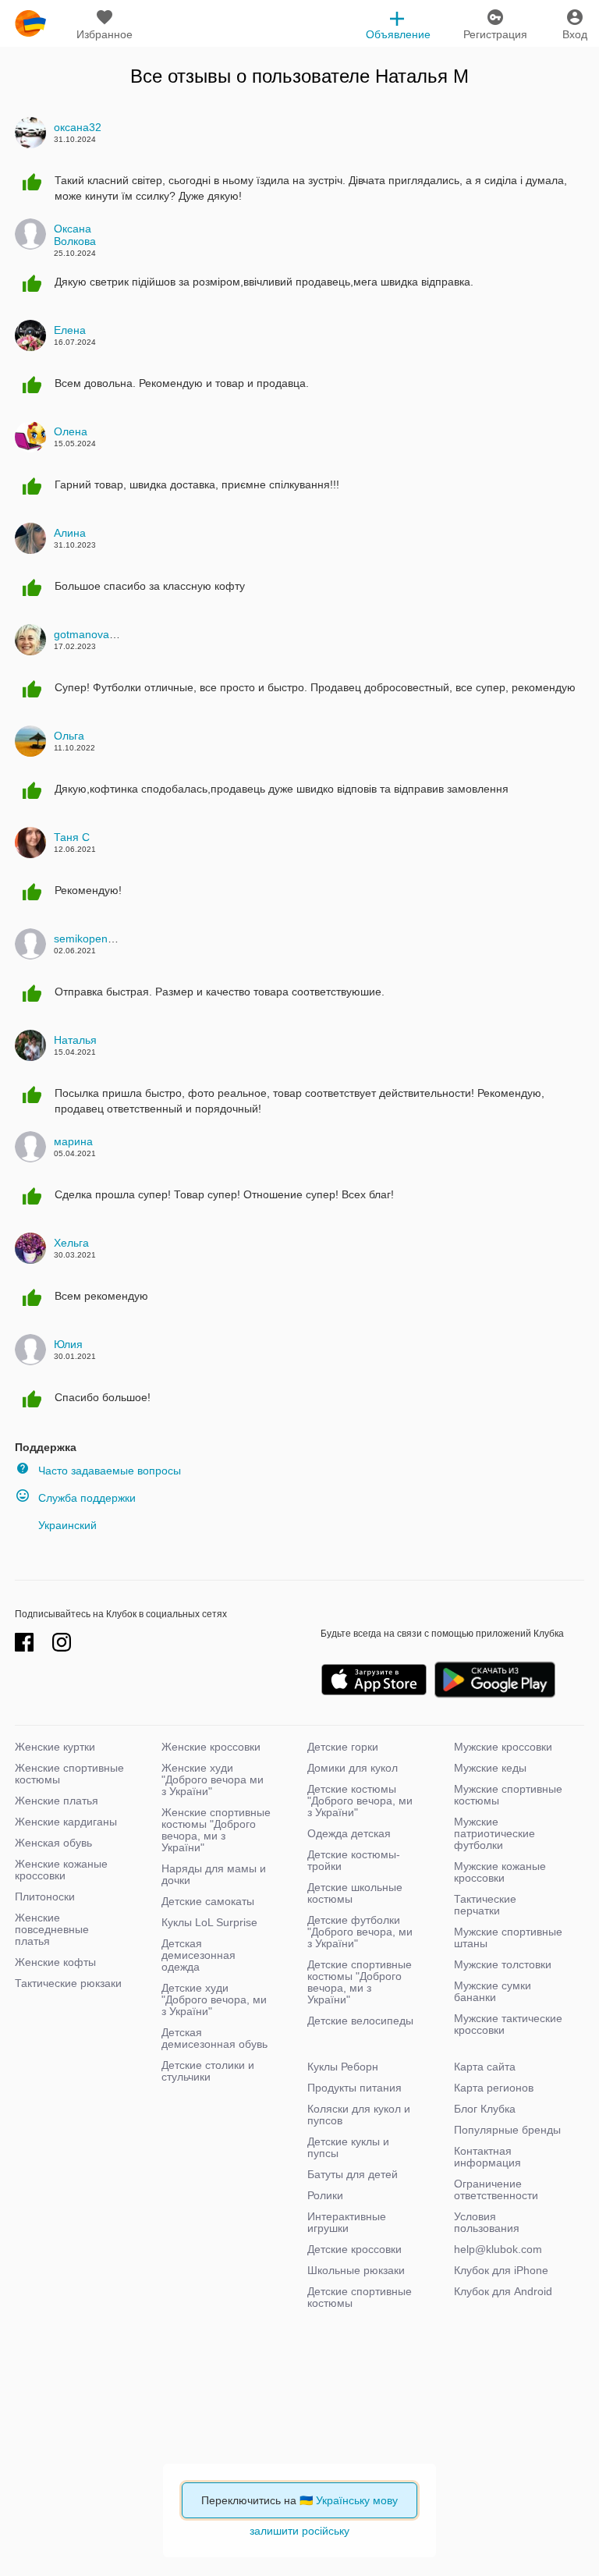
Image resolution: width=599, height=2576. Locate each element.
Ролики (325, 2195)
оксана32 (78, 127)
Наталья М (422, 76)
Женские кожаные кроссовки (61, 1870)
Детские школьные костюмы (355, 1893)
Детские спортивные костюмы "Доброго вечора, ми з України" (360, 1982)
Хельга (71, 1243)
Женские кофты (55, 1962)
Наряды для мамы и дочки (214, 1874)
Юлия (68, 1344)
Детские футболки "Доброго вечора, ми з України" (360, 1932)
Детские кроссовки (354, 2249)
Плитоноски (45, 1897)
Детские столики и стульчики (208, 2071)
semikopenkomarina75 (110, 939)
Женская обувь (53, 1843)
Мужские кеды (490, 1768)
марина (73, 1141)
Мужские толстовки (503, 1964)
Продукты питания (354, 2088)
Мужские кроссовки (503, 1747)
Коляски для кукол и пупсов (359, 2115)
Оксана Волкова (75, 235)
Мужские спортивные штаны (508, 1937)
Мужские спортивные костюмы (508, 1795)
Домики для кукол (353, 1768)
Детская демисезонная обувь (214, 2038)
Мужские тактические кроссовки (508, 2024)
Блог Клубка (485, 2109)
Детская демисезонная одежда (198, 1955)
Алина (70, 533)
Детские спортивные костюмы (360, 2297)
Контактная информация (487, 2157)
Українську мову (357, 2500)
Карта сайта (485, 2067)
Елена (70, 330)
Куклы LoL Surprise (209, 1922)
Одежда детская (349, 1833)
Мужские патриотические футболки (494, 1833)
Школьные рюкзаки (356, 2270)
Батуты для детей (353, 2174)
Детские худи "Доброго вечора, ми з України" (214, 1999)
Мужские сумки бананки (493, 1991)
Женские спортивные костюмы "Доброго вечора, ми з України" (216, 1830)
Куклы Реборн (343, 2067)
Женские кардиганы (66, 1822)
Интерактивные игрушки (347, 2222)
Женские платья (57, 1801)
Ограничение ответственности (496, 2189)
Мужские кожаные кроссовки (500, 1872)
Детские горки (343, 1747)
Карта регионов (494, 2088)
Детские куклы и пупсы (348, 2147)
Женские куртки (55, 1747)
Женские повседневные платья (52, 1929)
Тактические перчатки (485, 1905)
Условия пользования (487, 2222)
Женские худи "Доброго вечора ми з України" (213, 1779)
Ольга (69, 736)
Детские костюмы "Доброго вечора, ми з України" (360, 1801)
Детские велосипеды (360, 2021)
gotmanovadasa (94, 634)
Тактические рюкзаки (68, 1983)
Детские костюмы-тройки (354, 1860)
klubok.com (30, 23)
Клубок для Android (503, 2291)
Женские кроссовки (211, 1747)
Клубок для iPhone (501, 2270)
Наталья (75, 1040)
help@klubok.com (498, 2249)
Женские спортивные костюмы (69, 1774)
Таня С (72, 837)
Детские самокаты (208, 1901)
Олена (71, 431)
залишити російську (299, 2531)
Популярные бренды (507, 2130)
